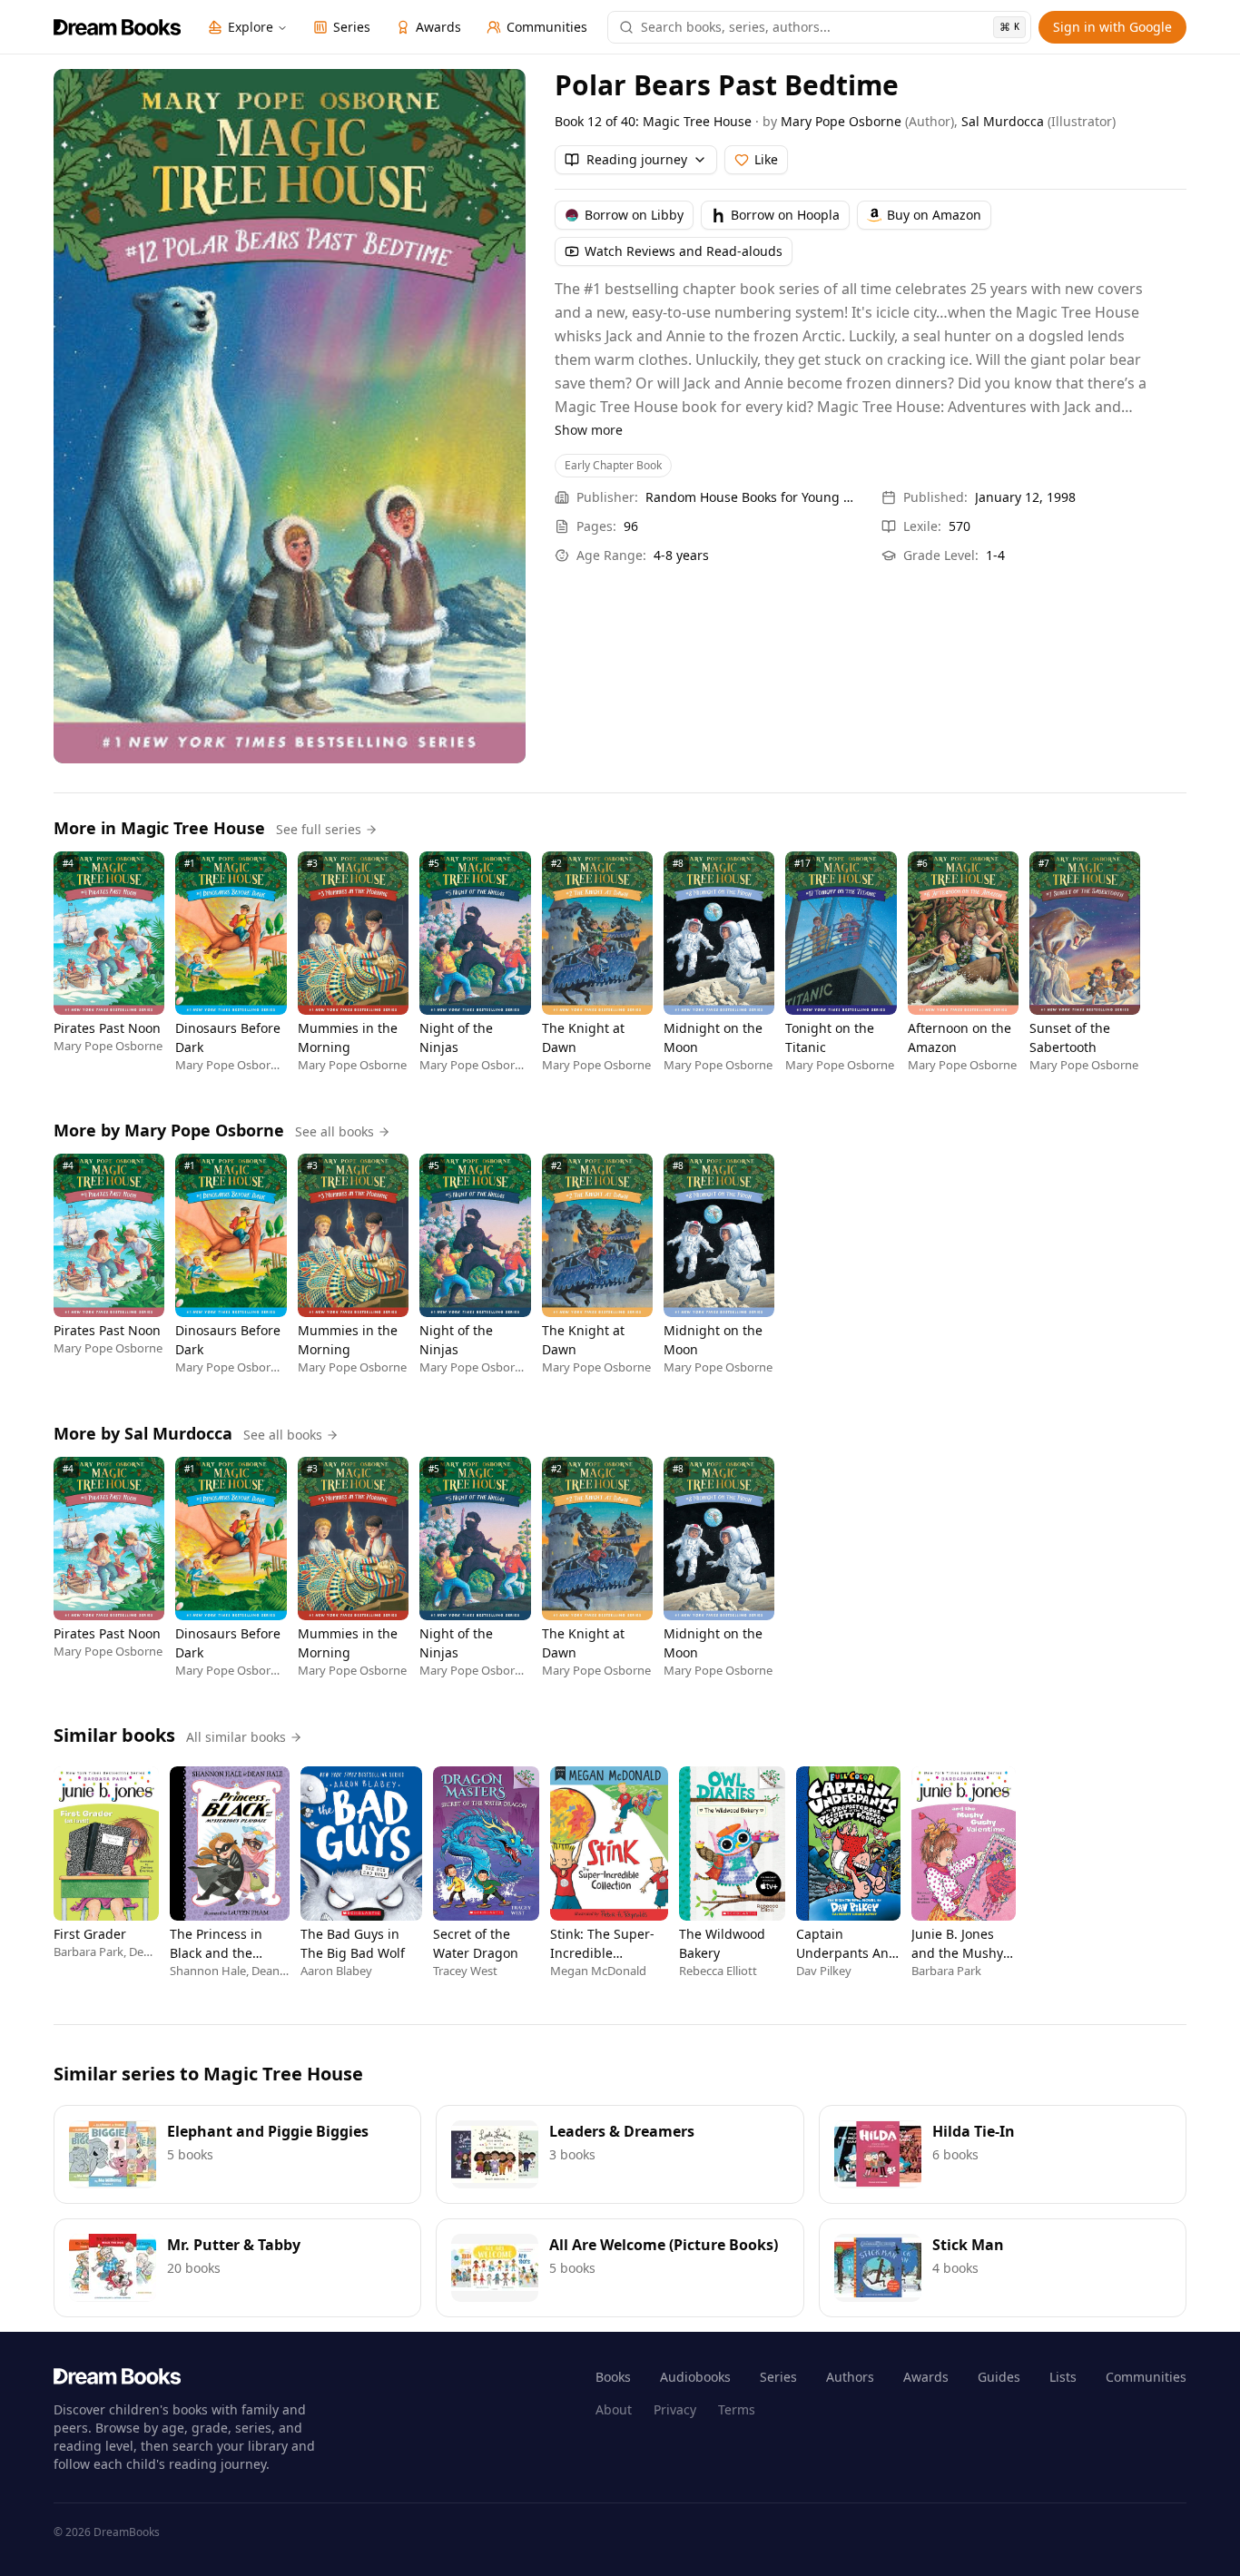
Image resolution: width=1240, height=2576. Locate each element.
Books (613, 2377)
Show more (589, 430)
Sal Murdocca (1003, 121)
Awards (926, 2377)
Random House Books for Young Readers (753, 497)
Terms (737, 2409)
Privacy (675, 2409)
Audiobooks (695, 2377)
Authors (850, 2377)
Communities (1146, 2377)
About (614, 2409)
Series (778, 2377)
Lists (1063, 2377)
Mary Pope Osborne (841, 121)
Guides (999, 2377)
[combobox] (830, 27)
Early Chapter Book (613, 465)
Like (766, 159)
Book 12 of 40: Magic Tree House (653, 121)
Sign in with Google (1112, 27)
